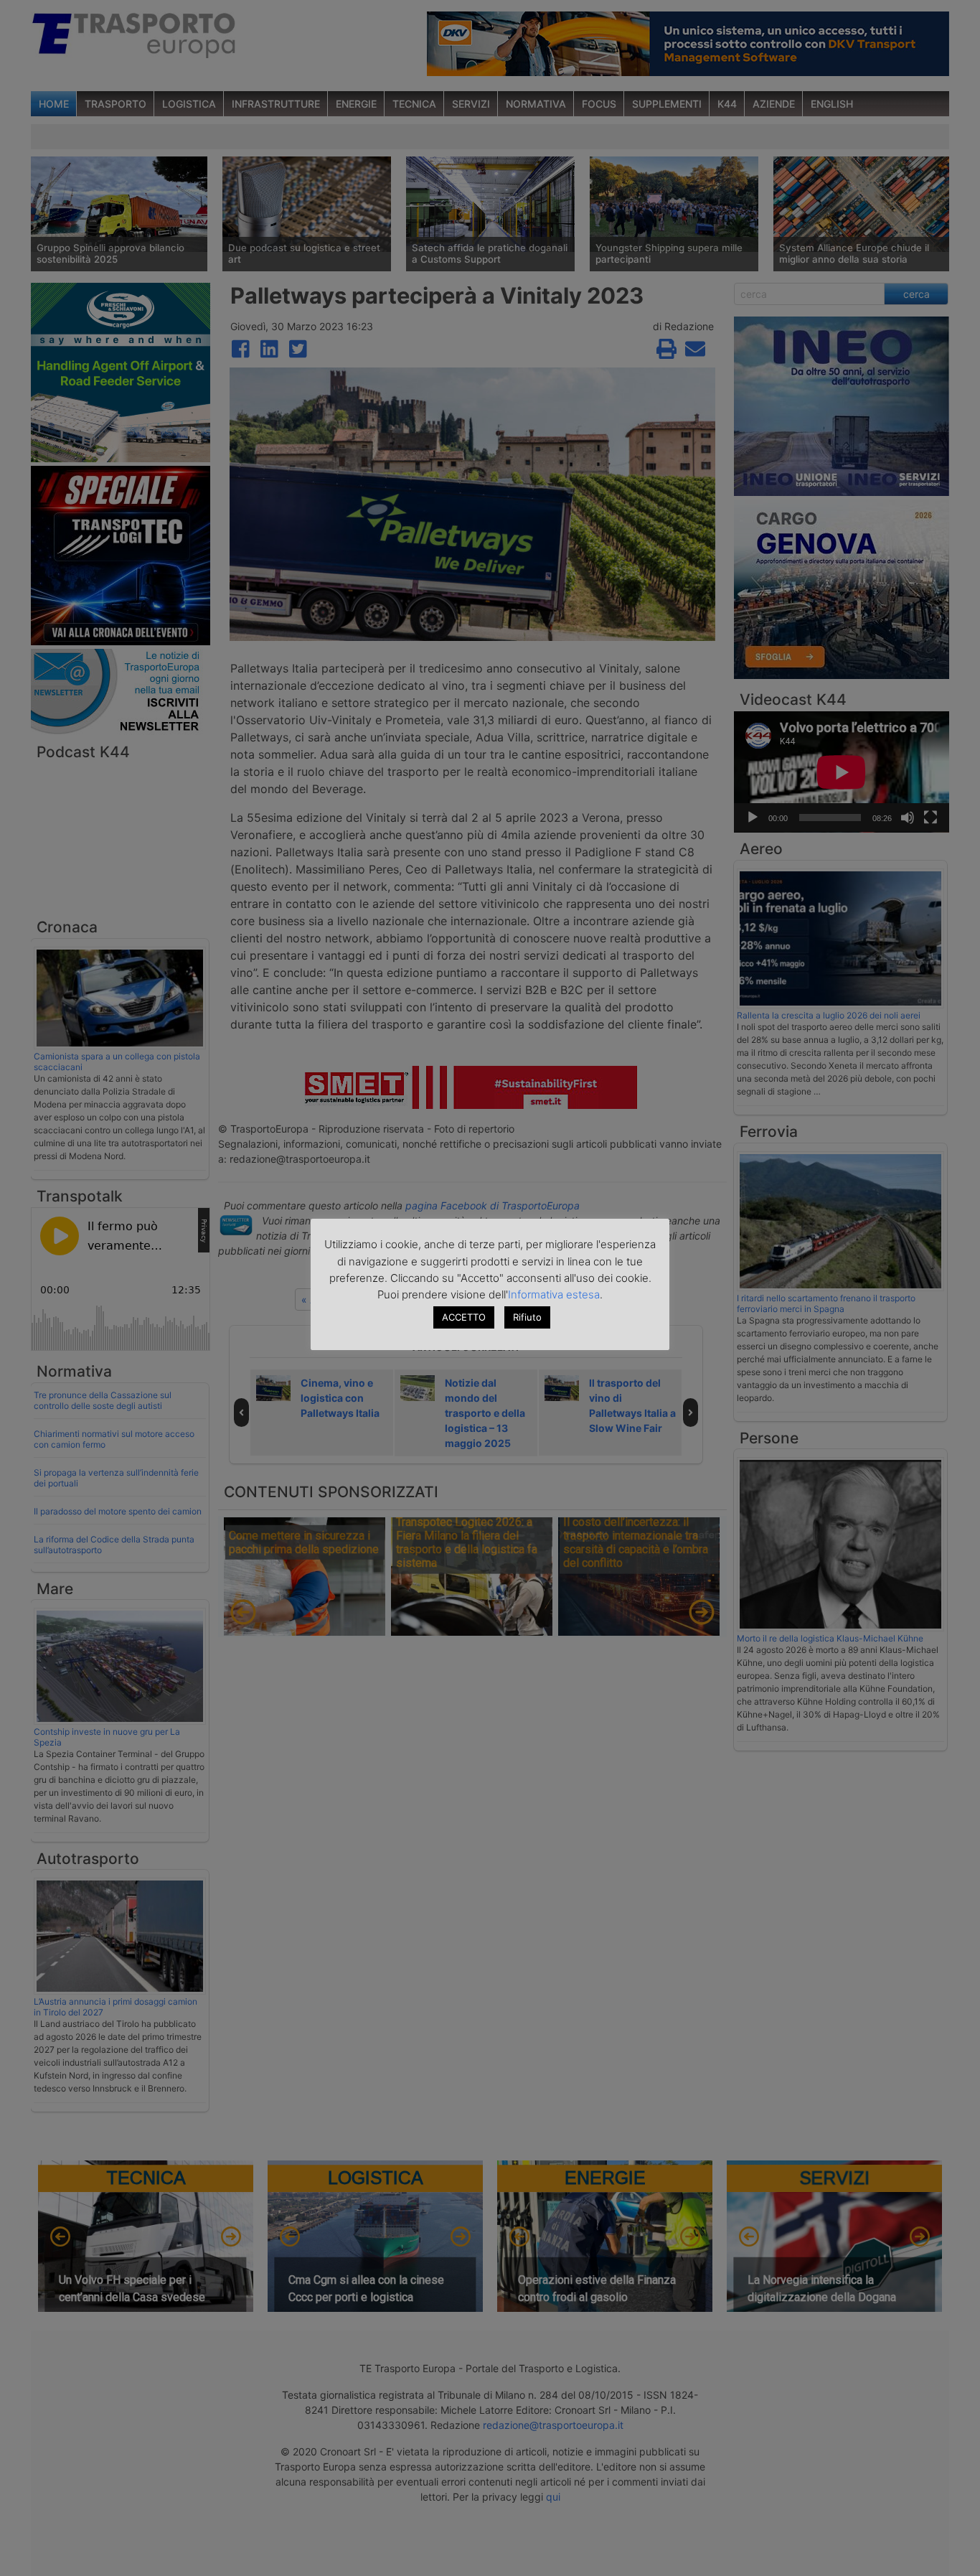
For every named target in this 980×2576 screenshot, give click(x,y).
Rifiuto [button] (527, 1317)
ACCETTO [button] (464, 1317)
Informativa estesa (554, 1294)
